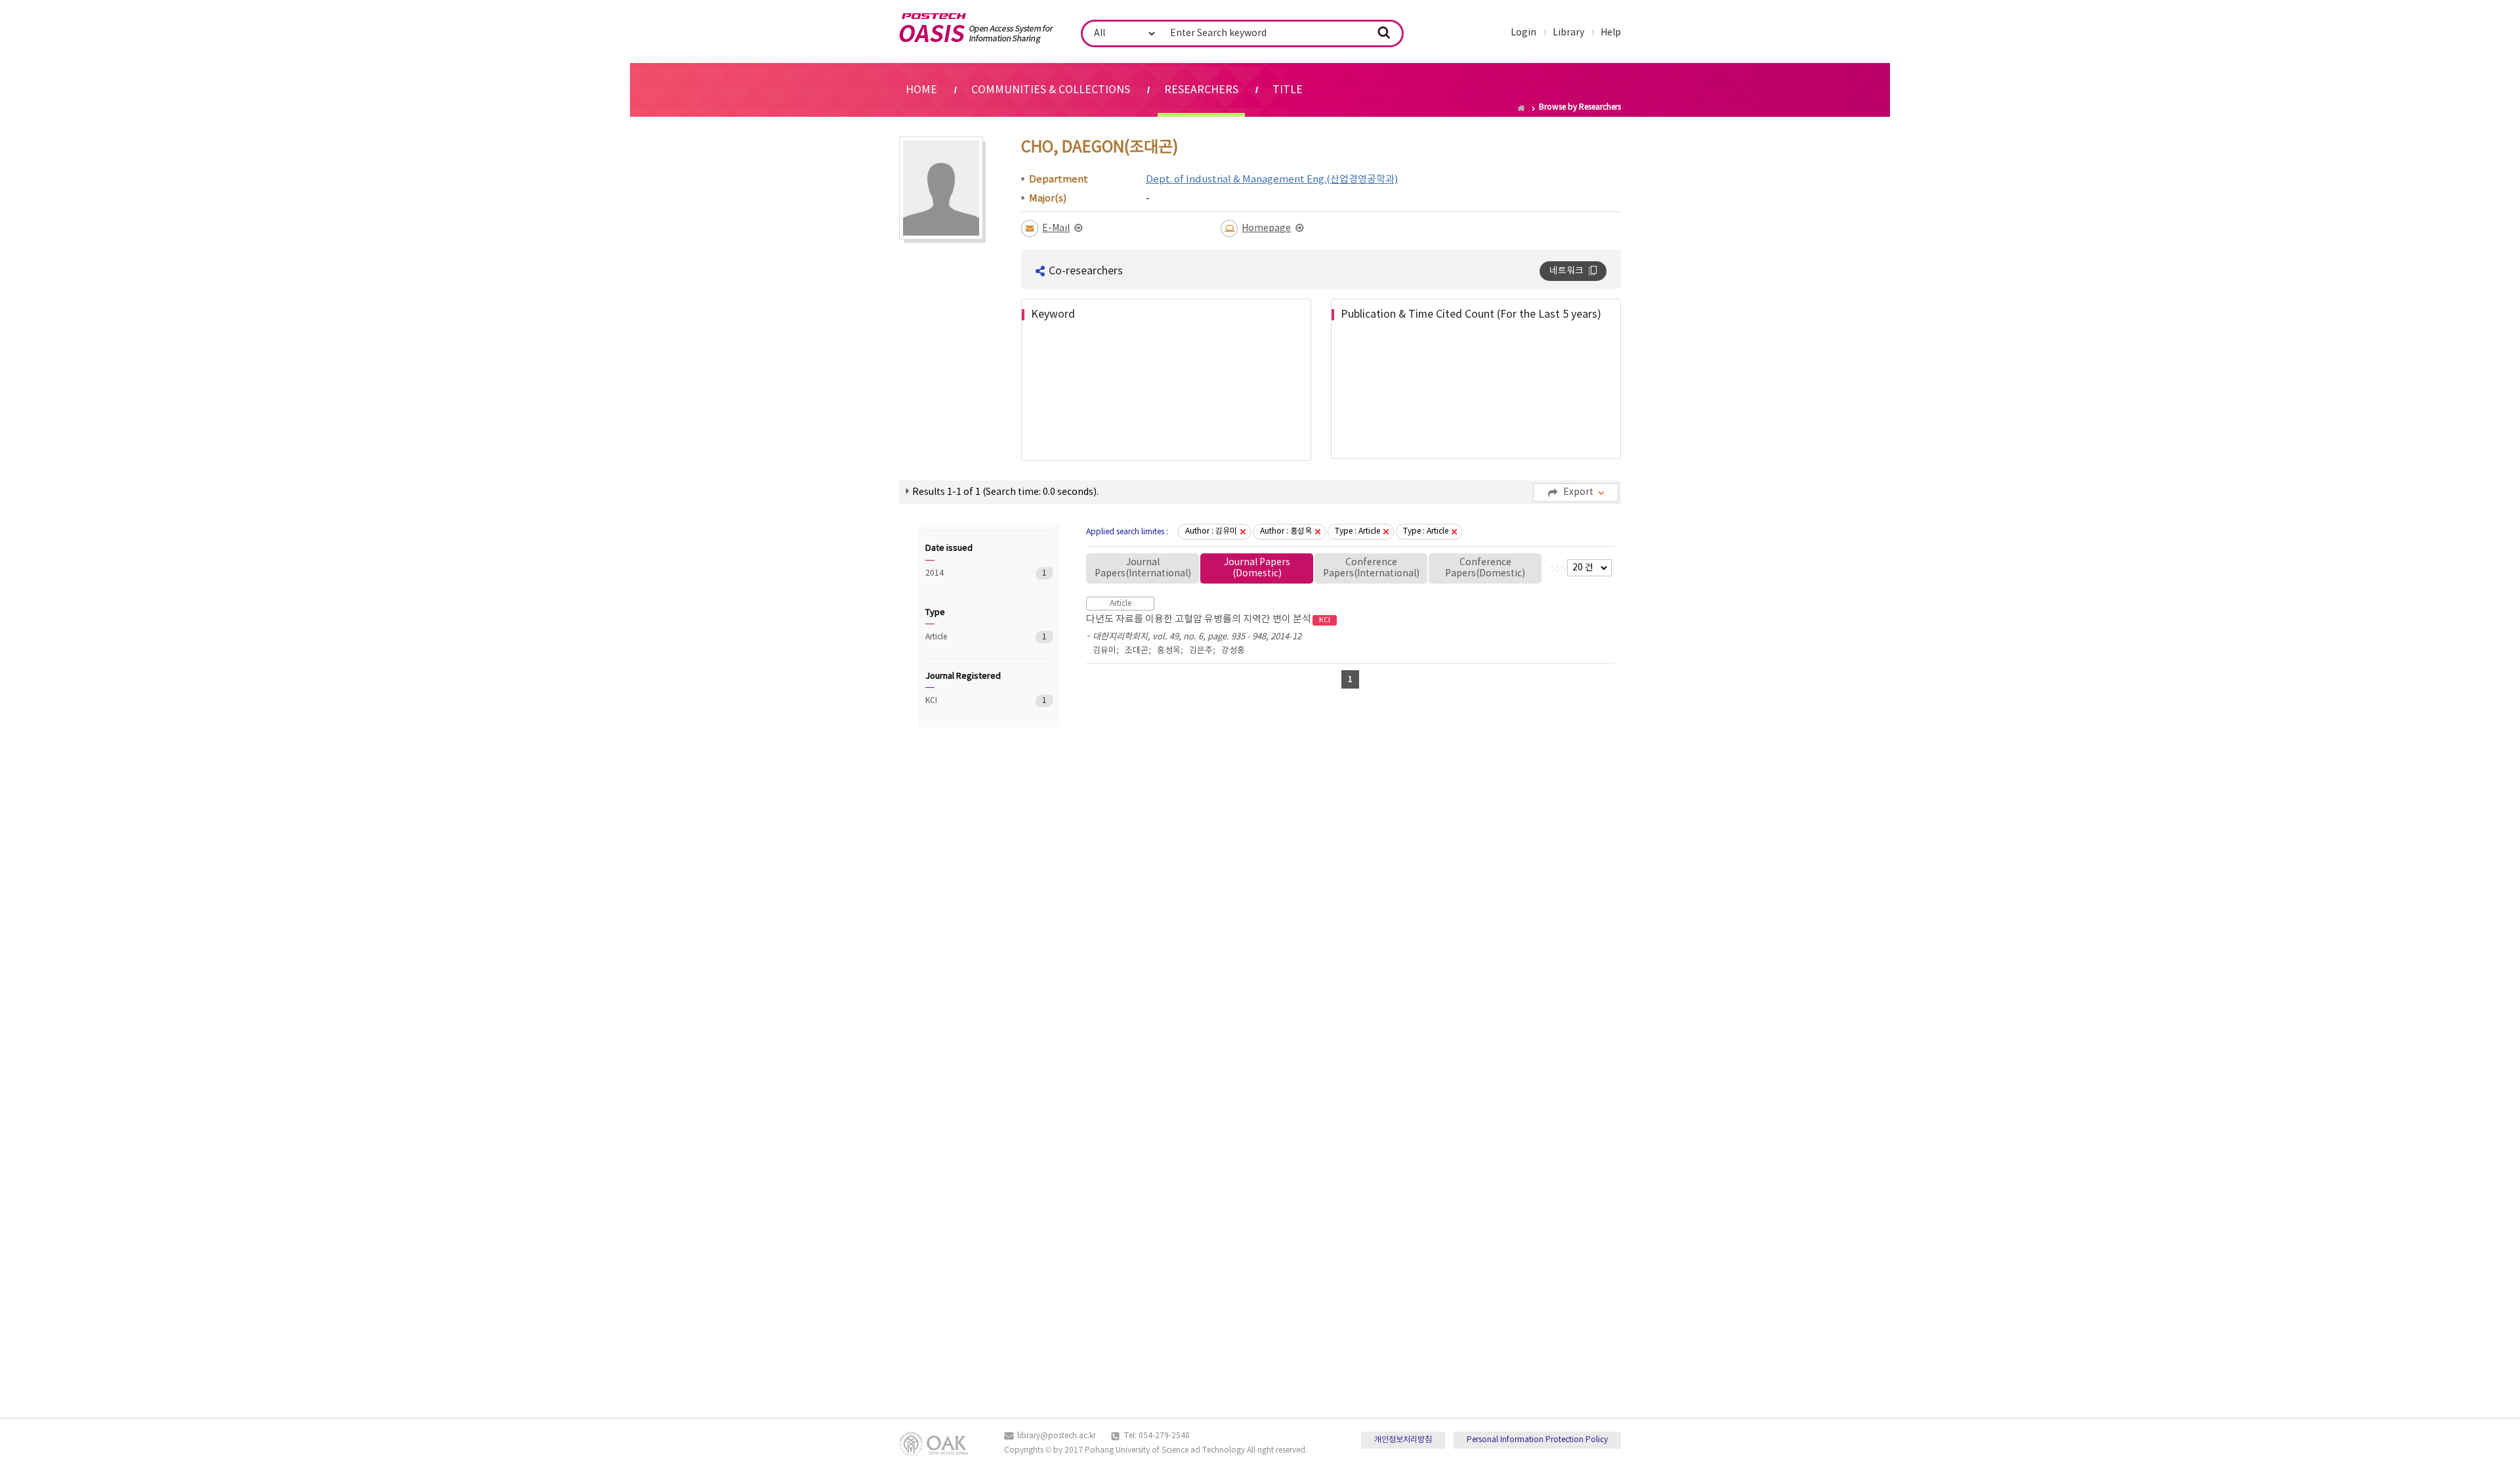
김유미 (1104, 651)
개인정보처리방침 (1403, 1440)
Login (1523, 33)
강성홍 (1233, 651)
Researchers (1201, 90)
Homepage (1266, 228)
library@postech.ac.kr (1057, 1436)
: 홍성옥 (1286, 531)
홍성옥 (1169, 651)
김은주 (1201, 651)
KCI (971, 701)
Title (1288, 90)
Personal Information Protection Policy (1537, 1440)
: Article (1357, 531)
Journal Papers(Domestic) (1257, 568)
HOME (921, 90)
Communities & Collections (1051, 90)
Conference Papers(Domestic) (1485, 568)
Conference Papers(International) (1371, 568)
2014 (971, 573)
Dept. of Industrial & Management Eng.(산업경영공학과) (1272, 180)
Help (1611, 33)
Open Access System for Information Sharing (976, 28)
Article (971, 637)
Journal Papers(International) (1143, 568)
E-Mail (1056, 228)
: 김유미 (1211, 531)
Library (1568, 33)
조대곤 (1137, 651)
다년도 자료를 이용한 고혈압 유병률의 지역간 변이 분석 (1208, 619)
